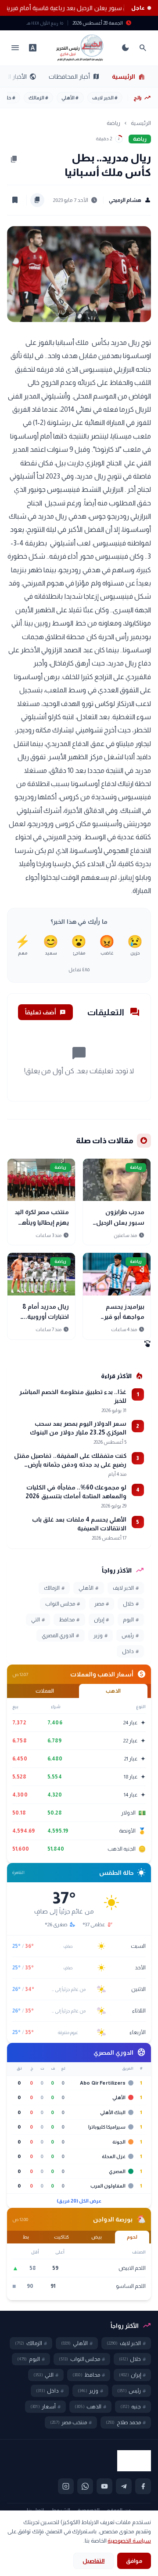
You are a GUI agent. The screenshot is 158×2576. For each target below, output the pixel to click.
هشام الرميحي (130, 200)
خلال (131, 1604)
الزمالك (38, 98)
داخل (130, 1651)
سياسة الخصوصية (129, 2541)
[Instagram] (66, 2486)
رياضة (113, 123)
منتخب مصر (71, 2422)
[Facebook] (143, 2486)
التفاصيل (93, 2561)
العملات (45, 1691)
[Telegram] (124, 2486)
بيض (97, 2237)
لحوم (132, 2237)
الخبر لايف (105, 98)
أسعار (45, 2407)
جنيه (133, 2407)
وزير (101, 1636)
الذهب (113, 1691)
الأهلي (70, 98)
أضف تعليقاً (45, 1012)
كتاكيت (61, 2237)
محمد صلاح (126, 2422)
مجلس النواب (63, 1604)
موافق (134, 2561)
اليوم (131, 1620)
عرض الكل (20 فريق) (79, 2201)
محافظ (69, 1620)
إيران (101, 1620)
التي (38, 1620)
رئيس (130, 1636)
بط (26, 2237)
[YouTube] (104, 2486)
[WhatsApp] (85, 2486)
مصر (102, 1604)
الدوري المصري (60, 1636)
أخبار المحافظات (74, 77)
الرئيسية (129, 77)
